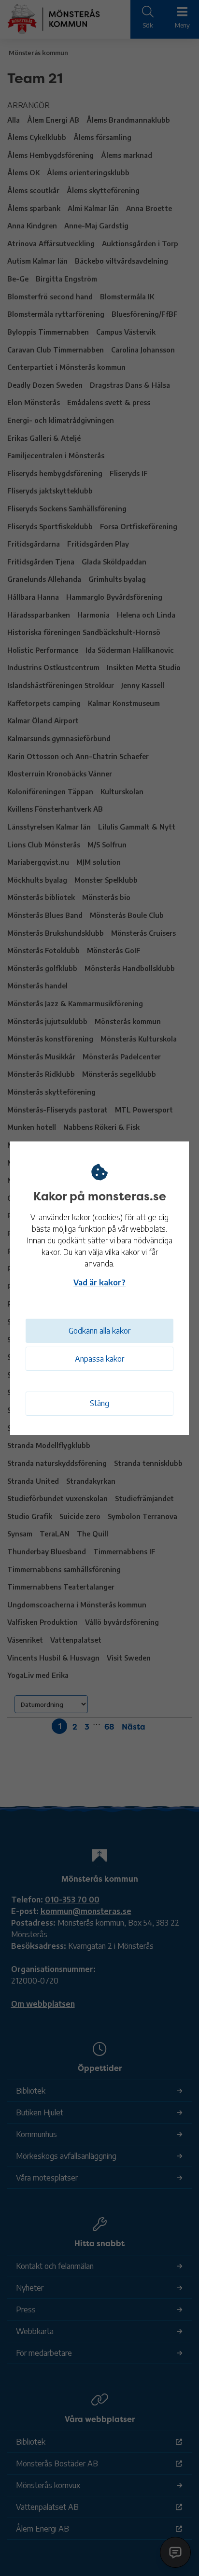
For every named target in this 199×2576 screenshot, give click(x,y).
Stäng (99, 1403)
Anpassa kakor (99, 1359)
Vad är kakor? (99, 1282)
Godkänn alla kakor (99, 1331)
